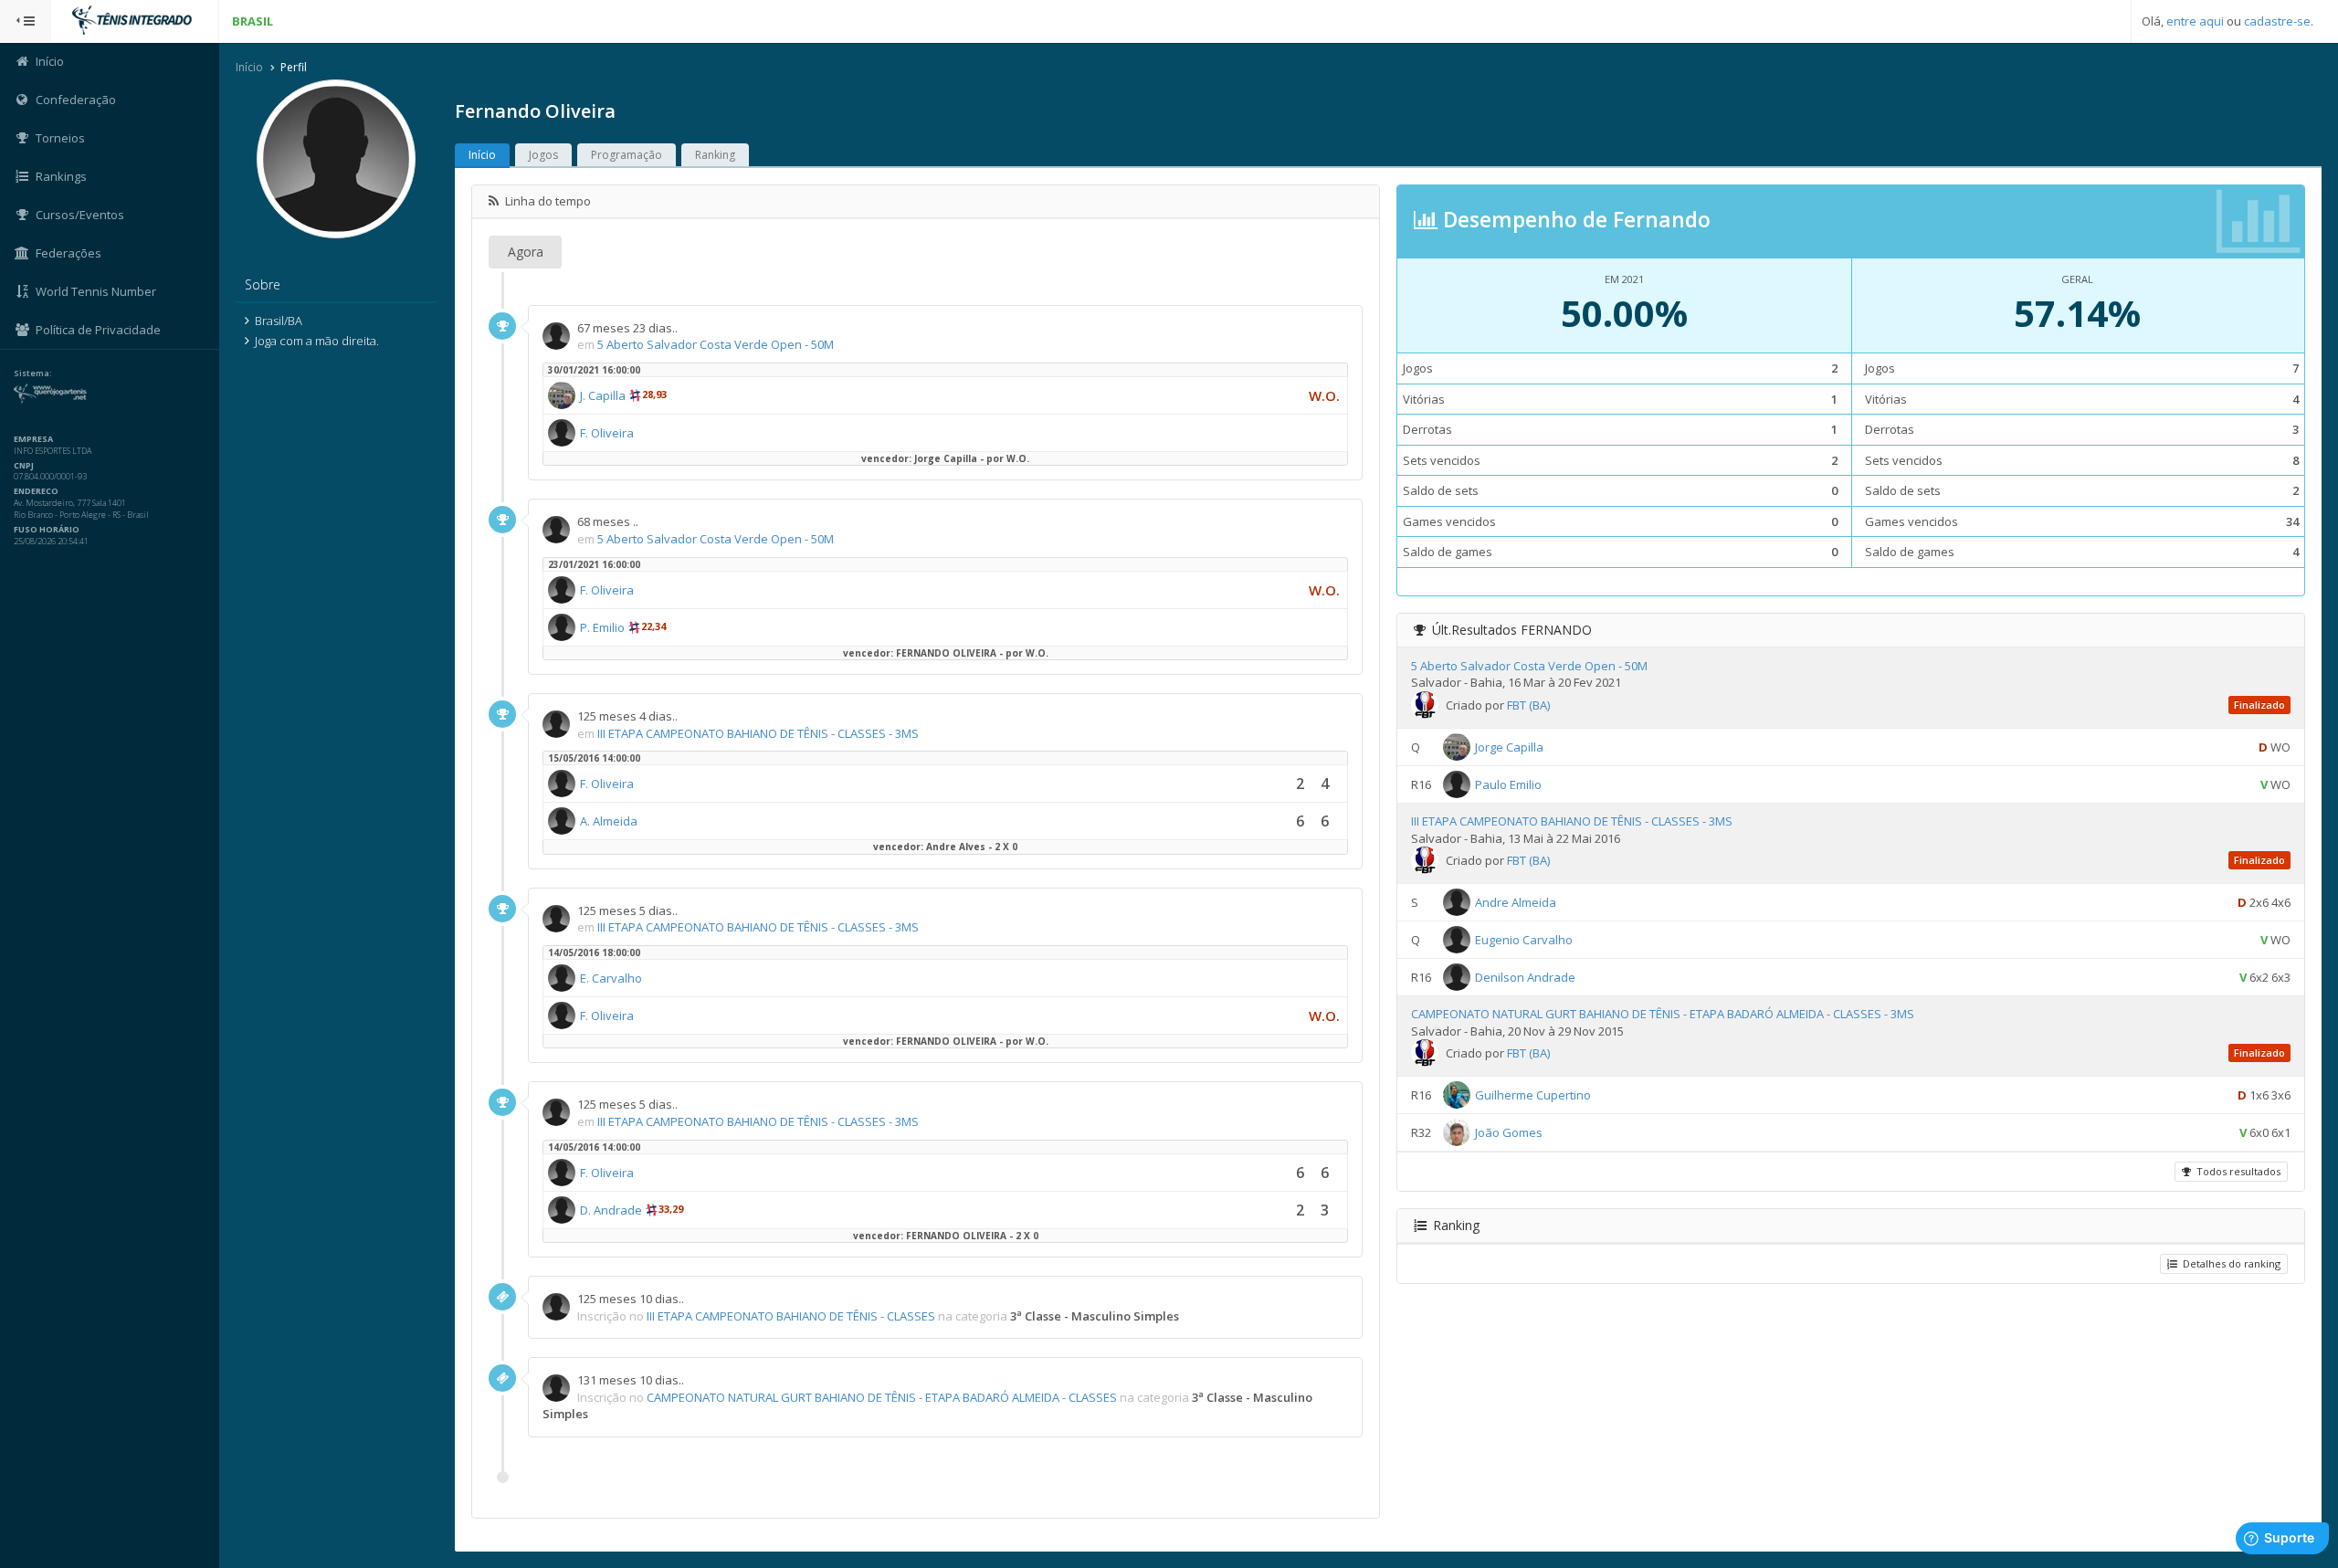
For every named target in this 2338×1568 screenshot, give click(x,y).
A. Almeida (609, 821)
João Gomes (1509, 1132)
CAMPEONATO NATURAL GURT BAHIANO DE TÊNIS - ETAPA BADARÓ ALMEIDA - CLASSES (882, 1397)
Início (249, 67)
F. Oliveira (607, 433)
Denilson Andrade (1525, 977)
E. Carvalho (611, 978)
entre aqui (2195, 21)
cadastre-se (2277, 21)
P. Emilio (602, 627)
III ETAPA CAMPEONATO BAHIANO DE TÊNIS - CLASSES (791, 1316)
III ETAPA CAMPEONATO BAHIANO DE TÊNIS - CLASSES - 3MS (758, 733)
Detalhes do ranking (2229, 1263)
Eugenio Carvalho (1524, 940)
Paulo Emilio (1508, 784)
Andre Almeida (1516, 902)
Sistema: (33, 374)
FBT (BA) (1528, 705)
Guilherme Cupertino (1533, 1095)
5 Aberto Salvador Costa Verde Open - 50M (716, 344)
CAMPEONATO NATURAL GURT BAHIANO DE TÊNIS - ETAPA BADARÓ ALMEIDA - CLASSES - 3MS (1663, 1014)
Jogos (543, 155)
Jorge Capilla (1509, 747)
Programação (627, 155)
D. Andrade (611, 1210)
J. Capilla (603, 395)
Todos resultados (2236, 1171)
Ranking (715, 155)
